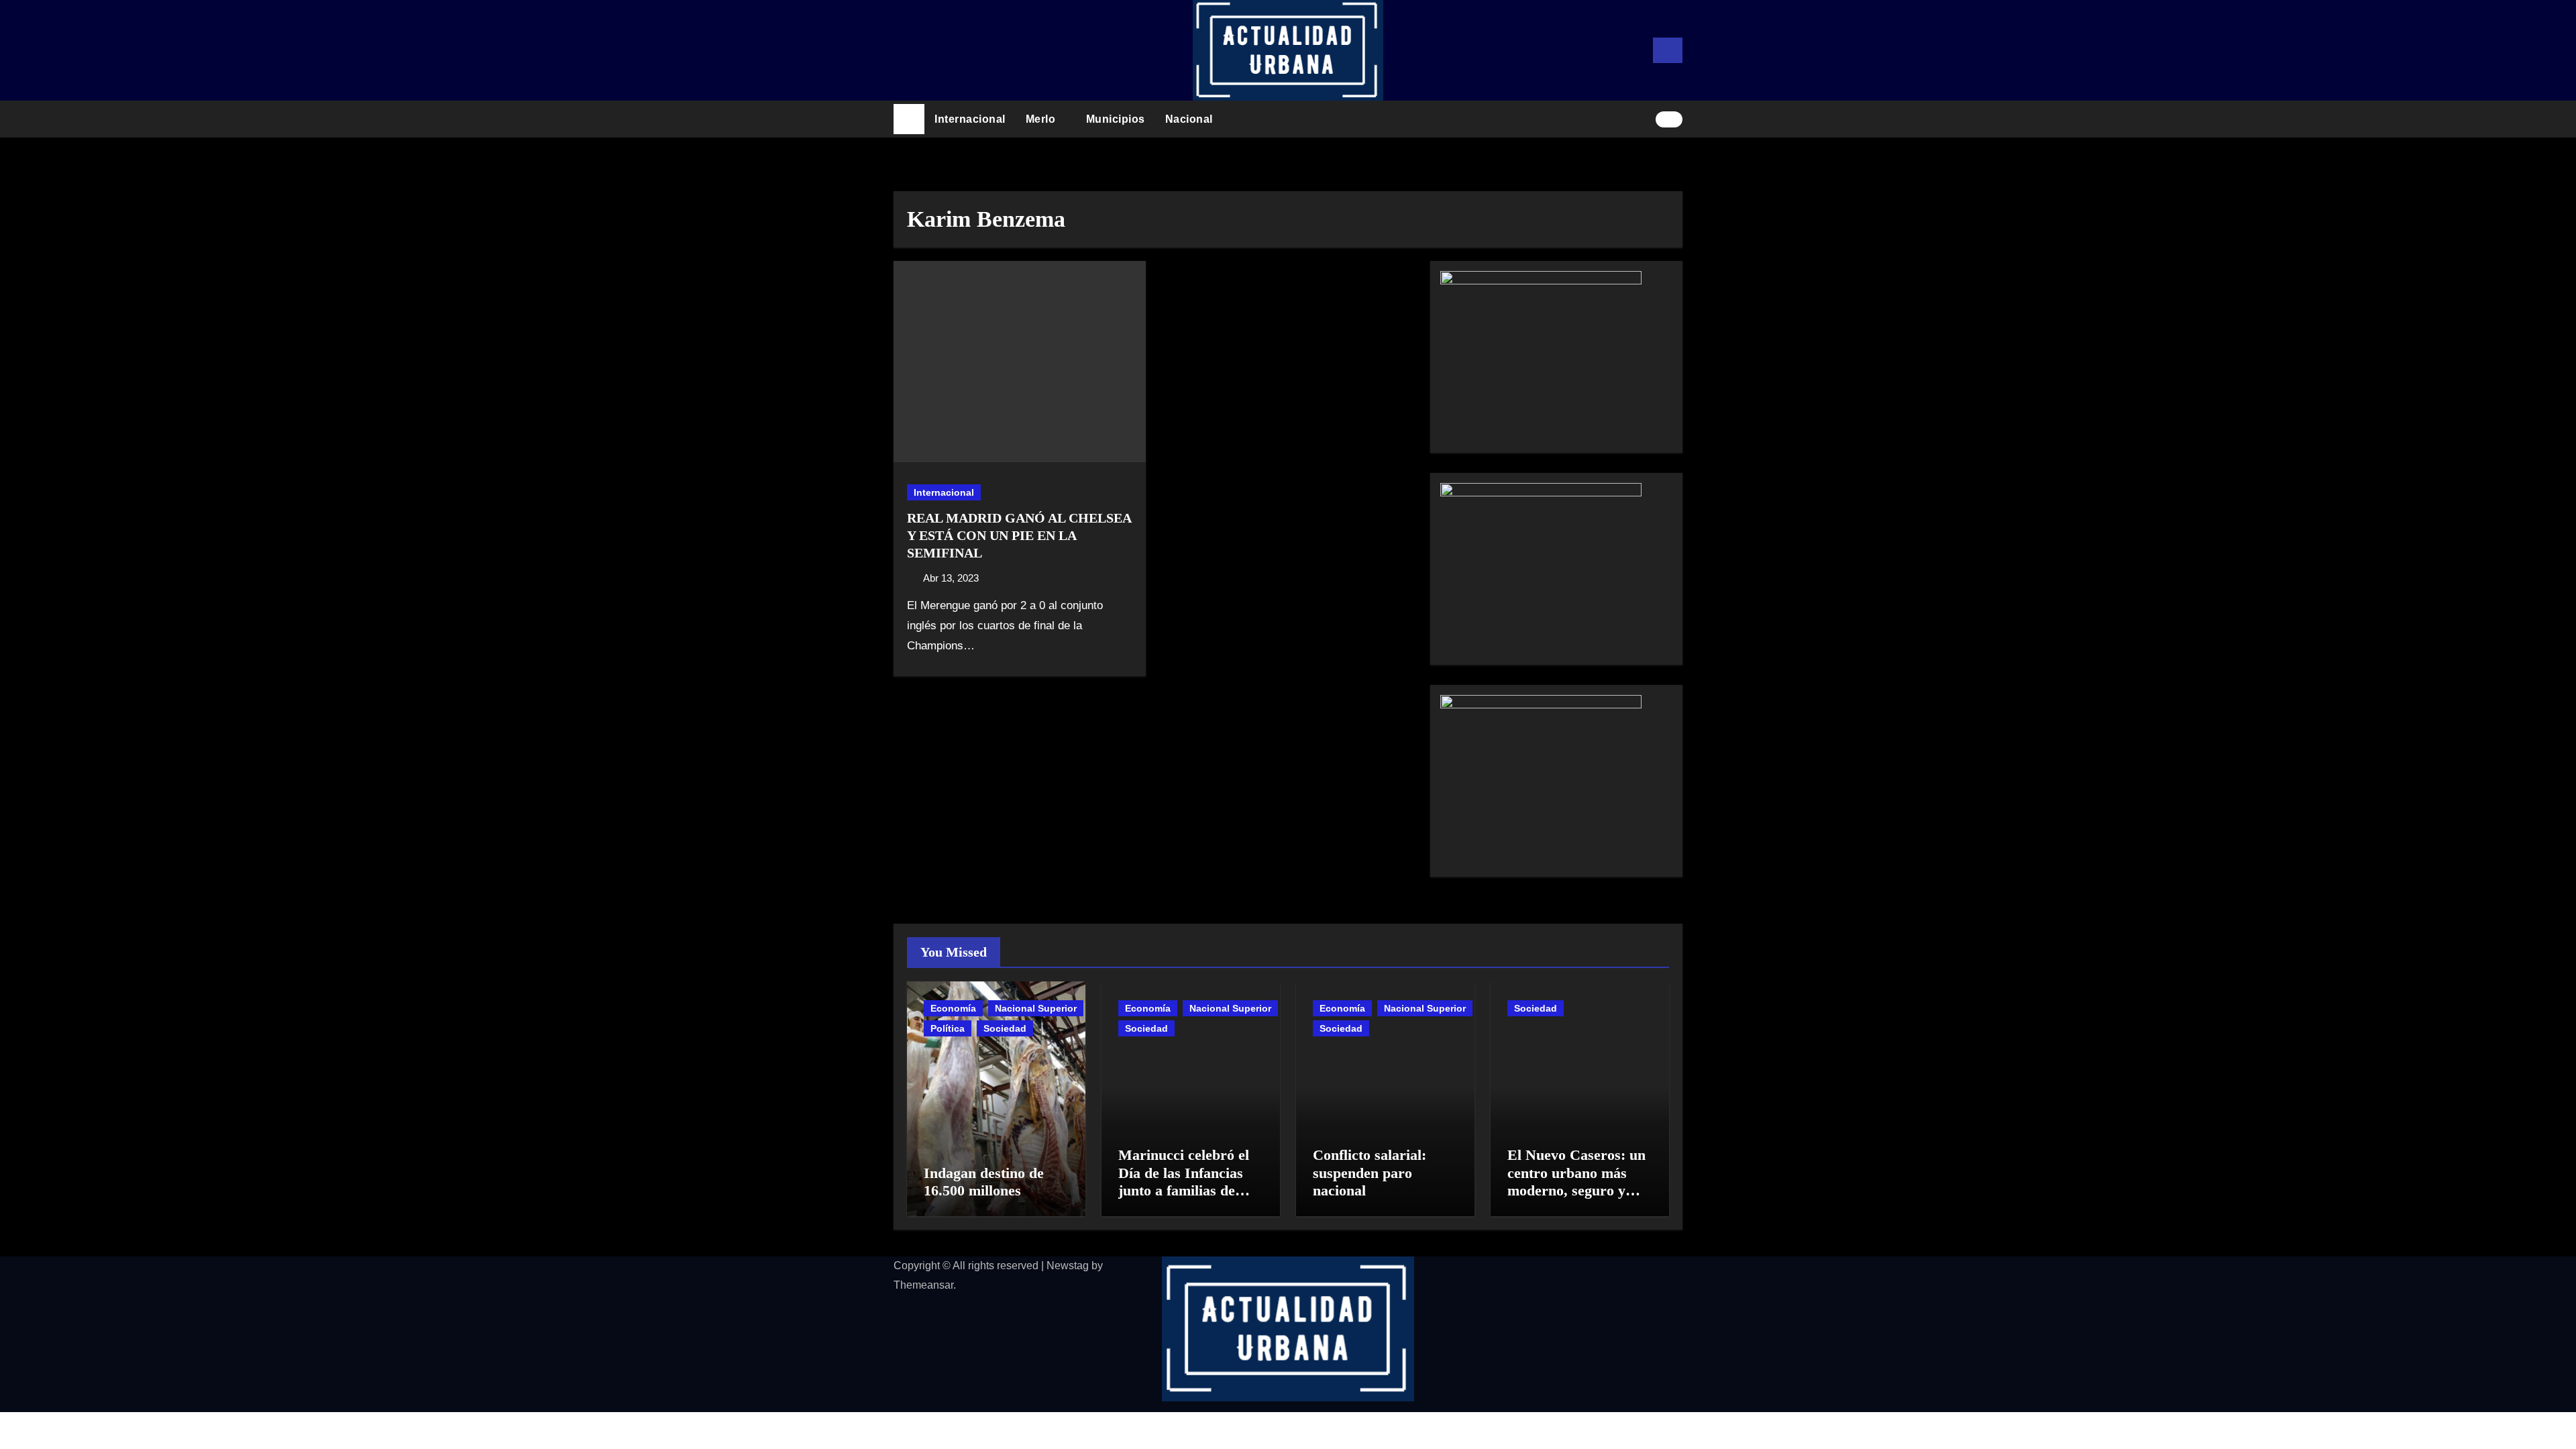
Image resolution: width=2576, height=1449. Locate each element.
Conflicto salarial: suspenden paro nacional (1370, 1173)
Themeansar (923, 1285)
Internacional (970, 119)
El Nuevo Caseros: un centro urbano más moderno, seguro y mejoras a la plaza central (1576, 1190)
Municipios (1116, 119)
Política (948, 1028)
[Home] (909, 119)
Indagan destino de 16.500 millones (984, 1182)
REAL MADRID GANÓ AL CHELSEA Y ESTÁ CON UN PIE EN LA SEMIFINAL (1019, 535)
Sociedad (1005, 1028)
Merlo (1042, 119)
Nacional (1191, 119)
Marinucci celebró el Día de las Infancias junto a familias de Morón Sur (1184, 1181)
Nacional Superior (1036, 1008)
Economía (953, 1008)
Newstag (1068, 1266)
